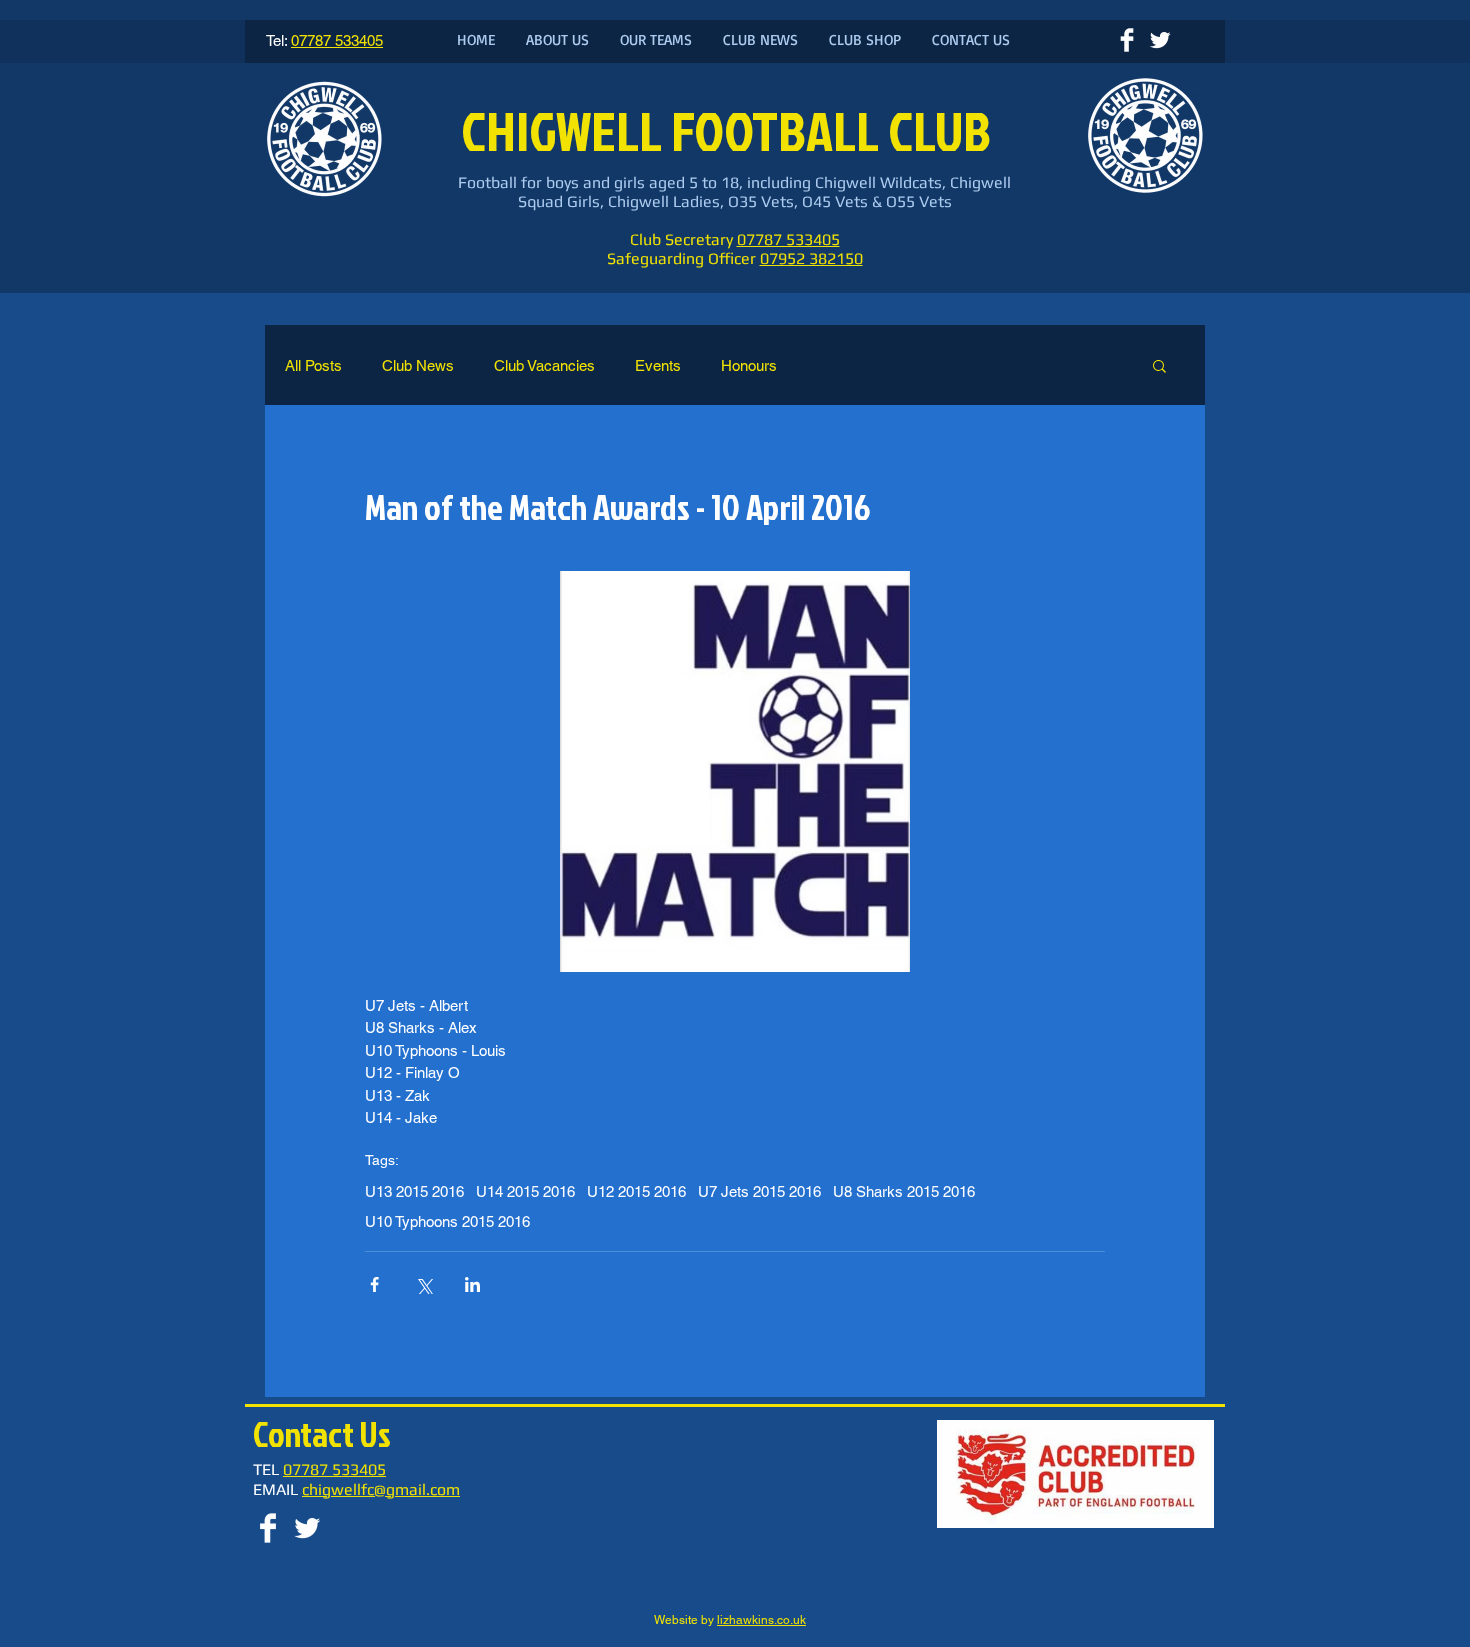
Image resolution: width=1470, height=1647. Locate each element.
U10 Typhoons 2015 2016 (447, 1221)
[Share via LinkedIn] (472, 1284)
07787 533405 (788, 239)
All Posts (313, 365)
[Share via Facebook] (374, 1284)
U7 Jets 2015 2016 (759, 1191)
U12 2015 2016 (636, 1191)
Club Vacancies (544, 365)
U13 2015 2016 (414, 1191)
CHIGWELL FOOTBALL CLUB (730, 130)
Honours (749, 365)
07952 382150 (811, 258)
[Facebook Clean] (1127, 40)
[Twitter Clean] (1160, 40)
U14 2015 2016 (525, 1191)
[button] (1159, 365)
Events (658, 365)
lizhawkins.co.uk (761, 1620)
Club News (418, 365)
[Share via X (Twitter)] (423, 1284)
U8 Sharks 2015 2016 (904, 1191)
